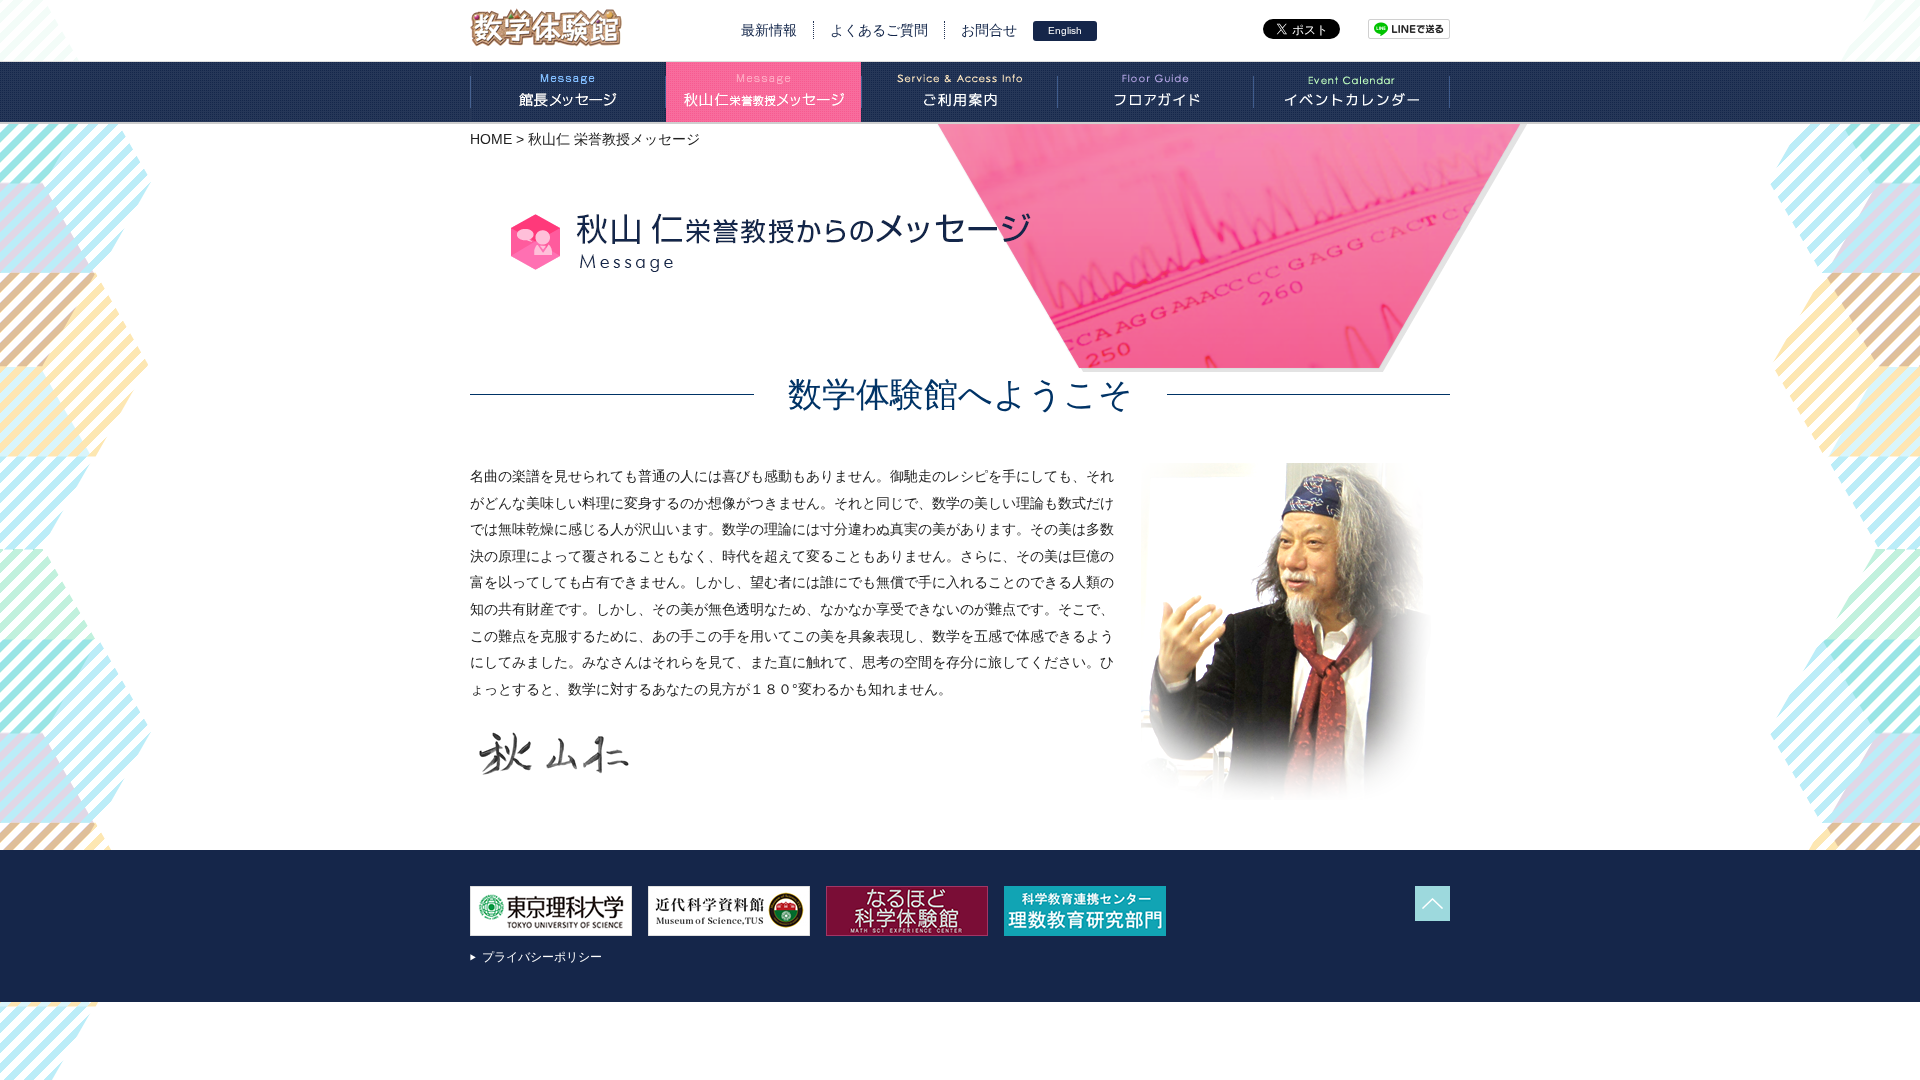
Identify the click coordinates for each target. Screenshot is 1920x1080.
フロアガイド (1156, 93)
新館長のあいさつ (568, 93)
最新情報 (769, 30)
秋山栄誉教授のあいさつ (764, 93)
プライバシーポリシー (542, 957)
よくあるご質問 (879, 30)
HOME (491, 139)
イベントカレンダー (1352, 93)
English (1065, 30)
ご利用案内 (960, 93)
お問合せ (989, 30)
